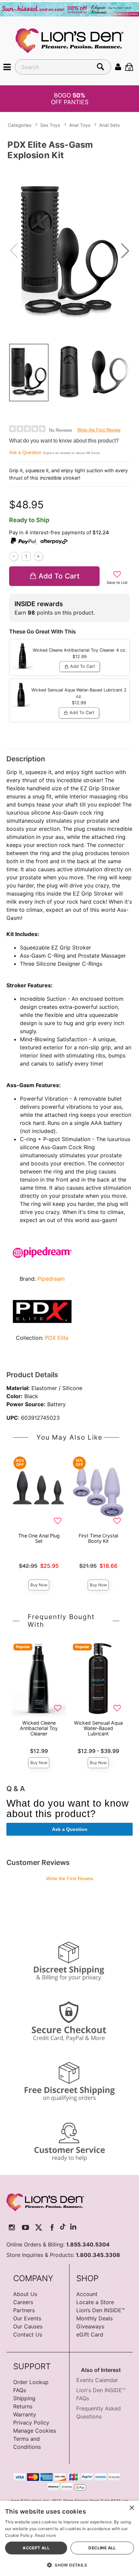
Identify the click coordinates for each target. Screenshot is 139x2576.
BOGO (70, 98)
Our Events (27, 2318)
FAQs (20, 2390)
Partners (24, 2310)
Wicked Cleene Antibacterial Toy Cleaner (39, 1728)
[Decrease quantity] (14, 556)
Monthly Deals (94, 2318)
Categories (20, 125)
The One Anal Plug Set (39, 1538)
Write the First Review (99, 430)
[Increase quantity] (39, 556)
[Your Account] (118, 67)
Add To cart (59, 576)
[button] (7, 67)
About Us (25, 2294)
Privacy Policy (31, 2423)
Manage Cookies (35, 2431)
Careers (23, 2302)
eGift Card (90, 2334)
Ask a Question (25, 452)
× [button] (131, 2508)
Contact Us (28, 2334)
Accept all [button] (36, 2548)
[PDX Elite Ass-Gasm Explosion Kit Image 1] (69, 251)
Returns (23, 2406)
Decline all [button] (102, 2548)
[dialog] (69, 2538)
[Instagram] (12, 2227)
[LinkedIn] (73, 2227)
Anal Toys (80, 125)
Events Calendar (97, 2380)
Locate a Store (95, 2302)
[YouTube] (25, 2227)
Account (87, 2294)
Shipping (24, 2398)
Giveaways (90, 2326)
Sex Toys (50, 125)
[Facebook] (52, 2227)
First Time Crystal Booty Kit (98, 1538)
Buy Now (39, 1585)
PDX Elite (57, 1338)
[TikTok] (63, 2227)
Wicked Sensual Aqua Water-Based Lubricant (98, 1728)
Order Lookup (31, 2382)
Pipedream (51, 1279)
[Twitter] (39, 2227)
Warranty (25, 2414)
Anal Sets (109, 125)
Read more (46, 2535)
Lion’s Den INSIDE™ (101, 2310)
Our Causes (28, 2326)
